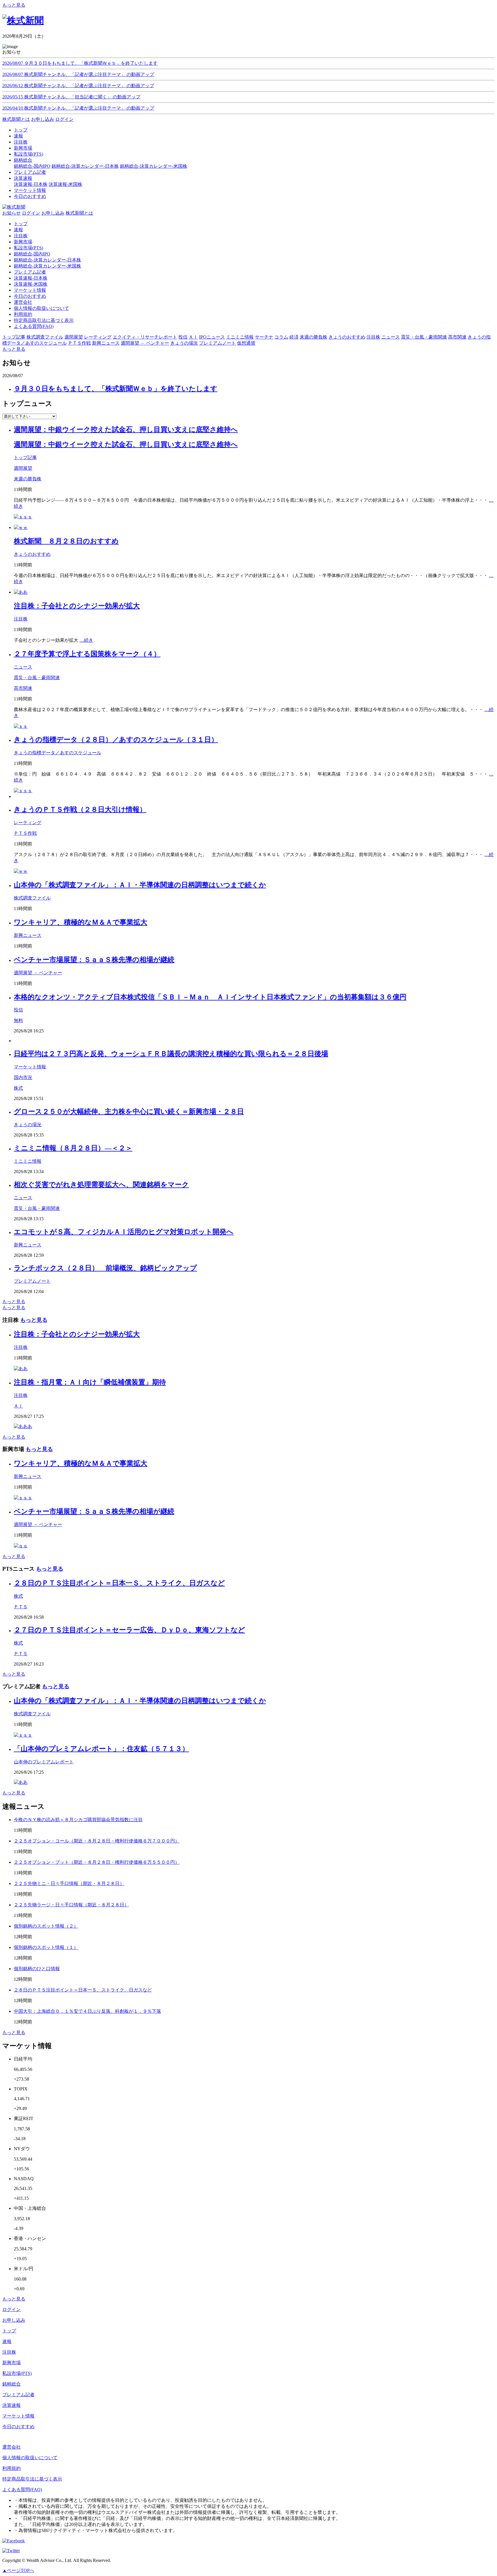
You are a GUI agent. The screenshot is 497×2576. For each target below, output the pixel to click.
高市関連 (23, 688)
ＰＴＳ (21, 1607)
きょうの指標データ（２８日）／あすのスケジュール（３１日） (116, 740)
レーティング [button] (98, 337)
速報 (18, 230)
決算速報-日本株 (31, 184)
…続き (86, 640)
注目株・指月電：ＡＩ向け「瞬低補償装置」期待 (90, 1382)
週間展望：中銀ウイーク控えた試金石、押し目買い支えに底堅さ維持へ (126, 429)
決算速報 (12, 2405)
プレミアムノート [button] (217, 343)
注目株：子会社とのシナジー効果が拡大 (77, 606)
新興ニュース (28, 935)
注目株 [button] (373, 337)
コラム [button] (281, 337)
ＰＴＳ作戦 (25, 833)
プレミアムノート (32, 1281)
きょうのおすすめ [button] (347, 337)
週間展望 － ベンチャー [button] (145, 343)
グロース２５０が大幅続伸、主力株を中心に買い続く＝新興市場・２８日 (129, 1112)
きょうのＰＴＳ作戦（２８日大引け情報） (80, 809)
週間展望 (23, 468)
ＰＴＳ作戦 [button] (79, 343)
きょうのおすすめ (32, 554)
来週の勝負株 (28, 479)
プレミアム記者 (30, 272)
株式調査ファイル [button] (45, 337)
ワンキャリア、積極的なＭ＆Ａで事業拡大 (81, 922)
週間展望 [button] (74, 337)
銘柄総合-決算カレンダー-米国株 (154, 166)
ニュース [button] (391, 337)
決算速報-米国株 (65, 184)
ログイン (64, 119)
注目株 (21, 236)
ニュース (23, 667)
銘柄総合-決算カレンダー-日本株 (85, 166)
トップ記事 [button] (14, 337)
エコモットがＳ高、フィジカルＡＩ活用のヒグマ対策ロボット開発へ (124, 1232)
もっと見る (14, 5)
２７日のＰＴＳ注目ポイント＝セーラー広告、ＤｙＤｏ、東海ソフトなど (129, 1630)
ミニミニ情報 (28, 1161)
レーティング (28, 823)
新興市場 (23, 242)
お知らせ (12, 213)
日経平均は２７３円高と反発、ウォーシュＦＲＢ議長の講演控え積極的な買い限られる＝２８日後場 (171, 1054)
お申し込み (43, 119)
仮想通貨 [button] (246, 343)
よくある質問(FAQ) (34, 326)
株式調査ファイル (32, 898)
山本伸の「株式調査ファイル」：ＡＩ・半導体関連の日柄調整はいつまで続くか (140, 885)
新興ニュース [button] (106, 343)
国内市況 (23, 1077)
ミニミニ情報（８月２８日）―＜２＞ (73, 1148)
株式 (18, 1088)
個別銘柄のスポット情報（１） (46, 1947)
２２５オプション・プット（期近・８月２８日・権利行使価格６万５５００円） (97, 1862)
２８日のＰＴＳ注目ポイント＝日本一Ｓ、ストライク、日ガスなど (119, 1583)
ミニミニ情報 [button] (240, 337)
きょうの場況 (28, 1125)
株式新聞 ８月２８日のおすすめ (66, 541)
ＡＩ (18, 1406)
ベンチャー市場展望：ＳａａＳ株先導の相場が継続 (94, 960)
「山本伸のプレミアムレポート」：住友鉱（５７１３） (101, 1749)
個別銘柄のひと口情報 (37, 1969)
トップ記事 (25, 458)
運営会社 (23, 302)
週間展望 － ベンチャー (38, 973)
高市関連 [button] (457, 337)
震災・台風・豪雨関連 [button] (424, 337)
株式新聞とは (16, 119)
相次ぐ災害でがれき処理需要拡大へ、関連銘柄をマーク (101, 1185)
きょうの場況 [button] (184, 343)
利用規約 (23, 314)
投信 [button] (183, 337)
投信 (18, 1010)
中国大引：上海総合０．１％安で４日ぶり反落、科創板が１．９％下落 (87, 2011)
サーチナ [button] (264, 337)
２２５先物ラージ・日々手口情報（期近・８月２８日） (71, 1905)
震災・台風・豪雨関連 (37, 678)
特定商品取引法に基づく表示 (44, 320)
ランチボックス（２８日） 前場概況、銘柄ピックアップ (105, 1268)
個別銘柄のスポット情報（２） (46, 1926)
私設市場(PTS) (28, 248)
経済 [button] (294, 337)
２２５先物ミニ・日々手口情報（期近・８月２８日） (69, 1883)
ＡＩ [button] (193, 337)
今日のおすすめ (30, 296)
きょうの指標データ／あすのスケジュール (58, 753)
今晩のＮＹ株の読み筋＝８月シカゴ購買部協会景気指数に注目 (78, 1820)
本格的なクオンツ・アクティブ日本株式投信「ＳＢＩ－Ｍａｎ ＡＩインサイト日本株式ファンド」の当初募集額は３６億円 (210, 997)
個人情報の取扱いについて (41, 308)
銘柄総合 (12, 2384)
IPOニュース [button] (212, 337)
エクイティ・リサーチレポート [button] (145, 337)
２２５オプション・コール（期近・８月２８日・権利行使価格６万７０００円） (97, 1841)
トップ (21, 224)
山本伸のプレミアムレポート (44, 1762)
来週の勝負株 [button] (314, 337)
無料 (18, 1020)
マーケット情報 (30, 290)
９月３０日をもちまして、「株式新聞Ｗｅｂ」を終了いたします (116, 389)
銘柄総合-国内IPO (32, 166)
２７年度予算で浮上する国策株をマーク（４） (87, 654)
